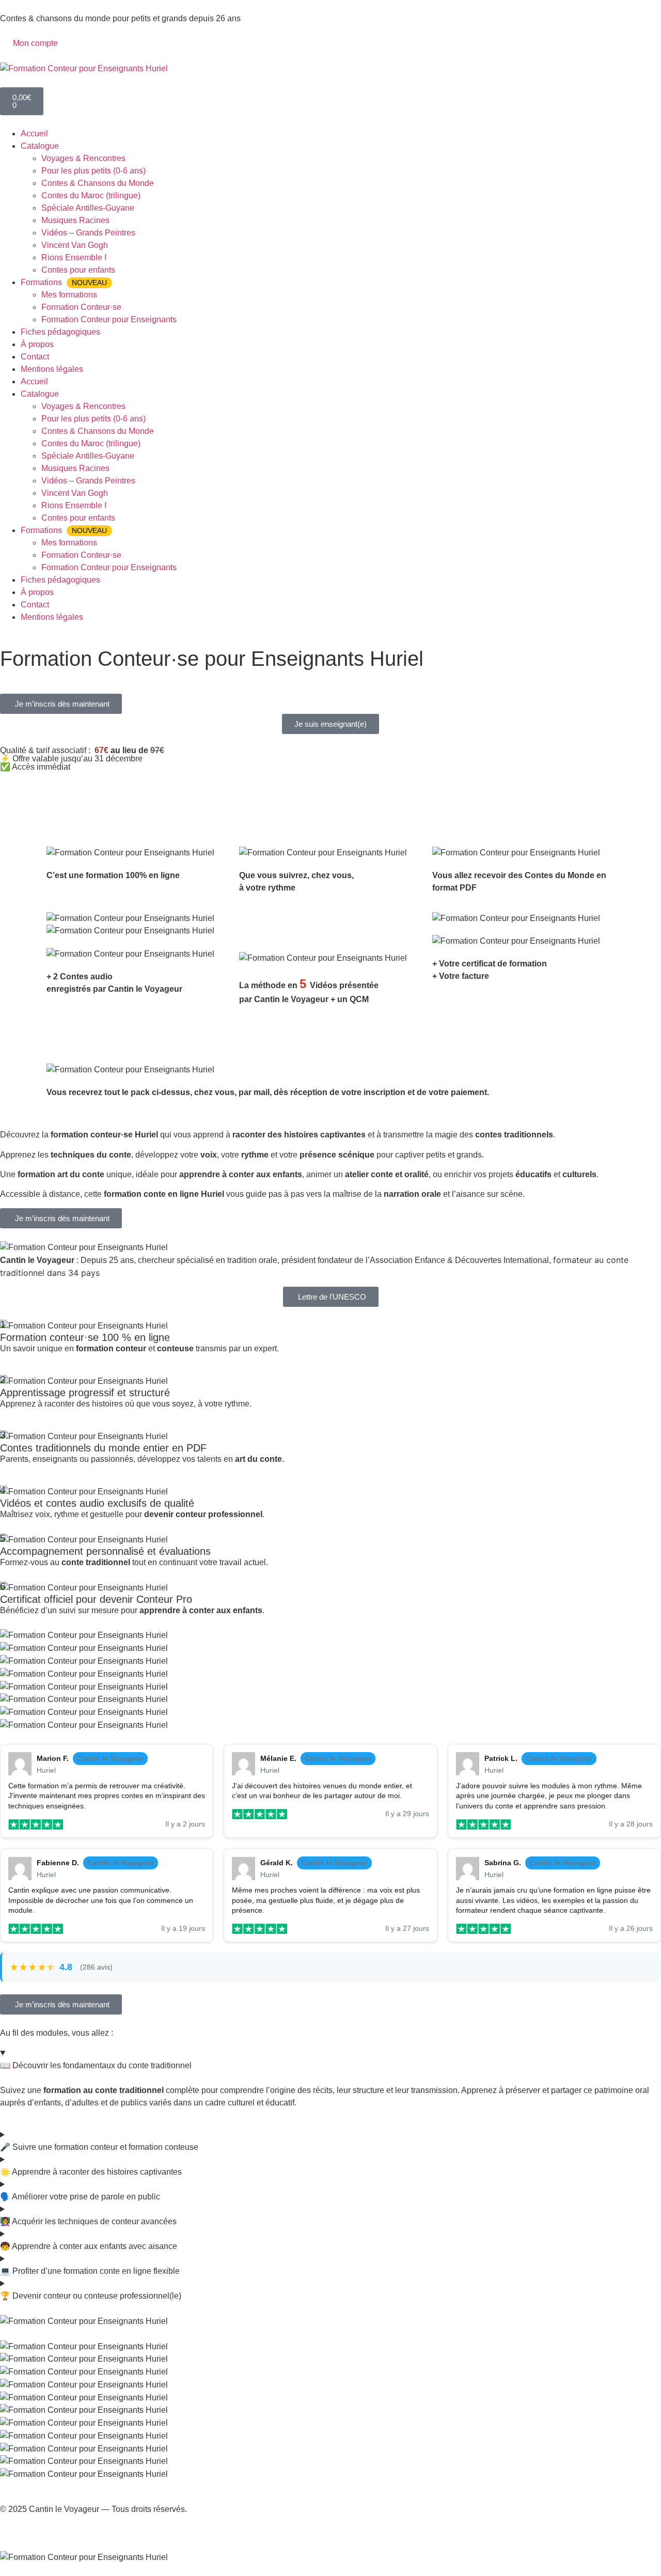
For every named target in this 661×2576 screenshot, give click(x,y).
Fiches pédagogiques (60, 332)
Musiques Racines (75, 220)
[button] (61, 704)
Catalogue (40, 146)
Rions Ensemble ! (74, 257)
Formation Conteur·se (81, 307)
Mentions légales (52, 369)
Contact (35, 357)
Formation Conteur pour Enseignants (109, 319)
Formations (64, 282)
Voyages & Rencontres (83, 158)
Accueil (34, 134)
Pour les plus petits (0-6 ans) (93, 171)
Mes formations (69, 295)
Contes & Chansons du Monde (98, 183)
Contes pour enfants (78, 270)
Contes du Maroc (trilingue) (91, 196)
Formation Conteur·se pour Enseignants (109, 675)
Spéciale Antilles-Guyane (88, 208)
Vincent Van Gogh (75, 245)
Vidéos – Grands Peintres (88, 233)
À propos (37, 344)
